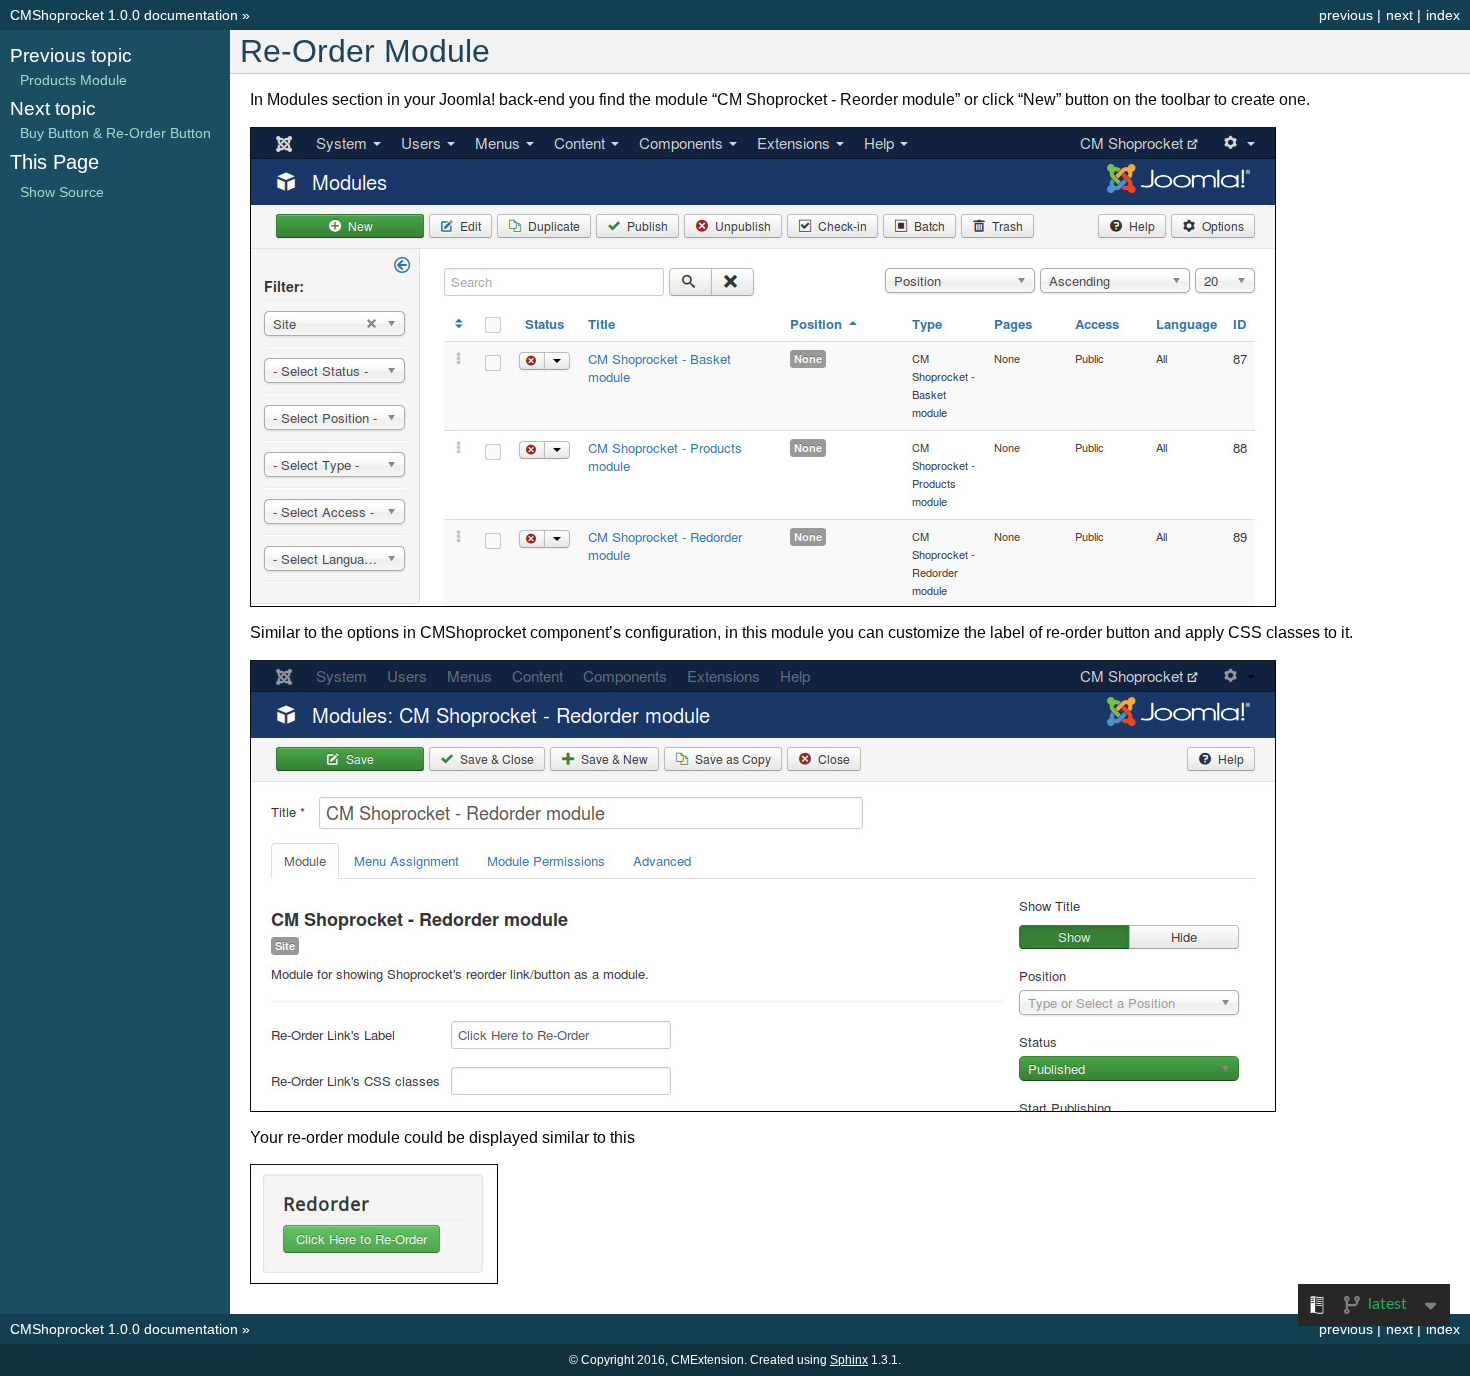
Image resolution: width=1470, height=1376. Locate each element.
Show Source (62, 192)
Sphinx (849, 1360)
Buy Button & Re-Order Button (115, 133)
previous (1346, 15)
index (1443, 15)
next (1399, 15)
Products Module (73, 80)
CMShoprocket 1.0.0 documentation (124, 15)
